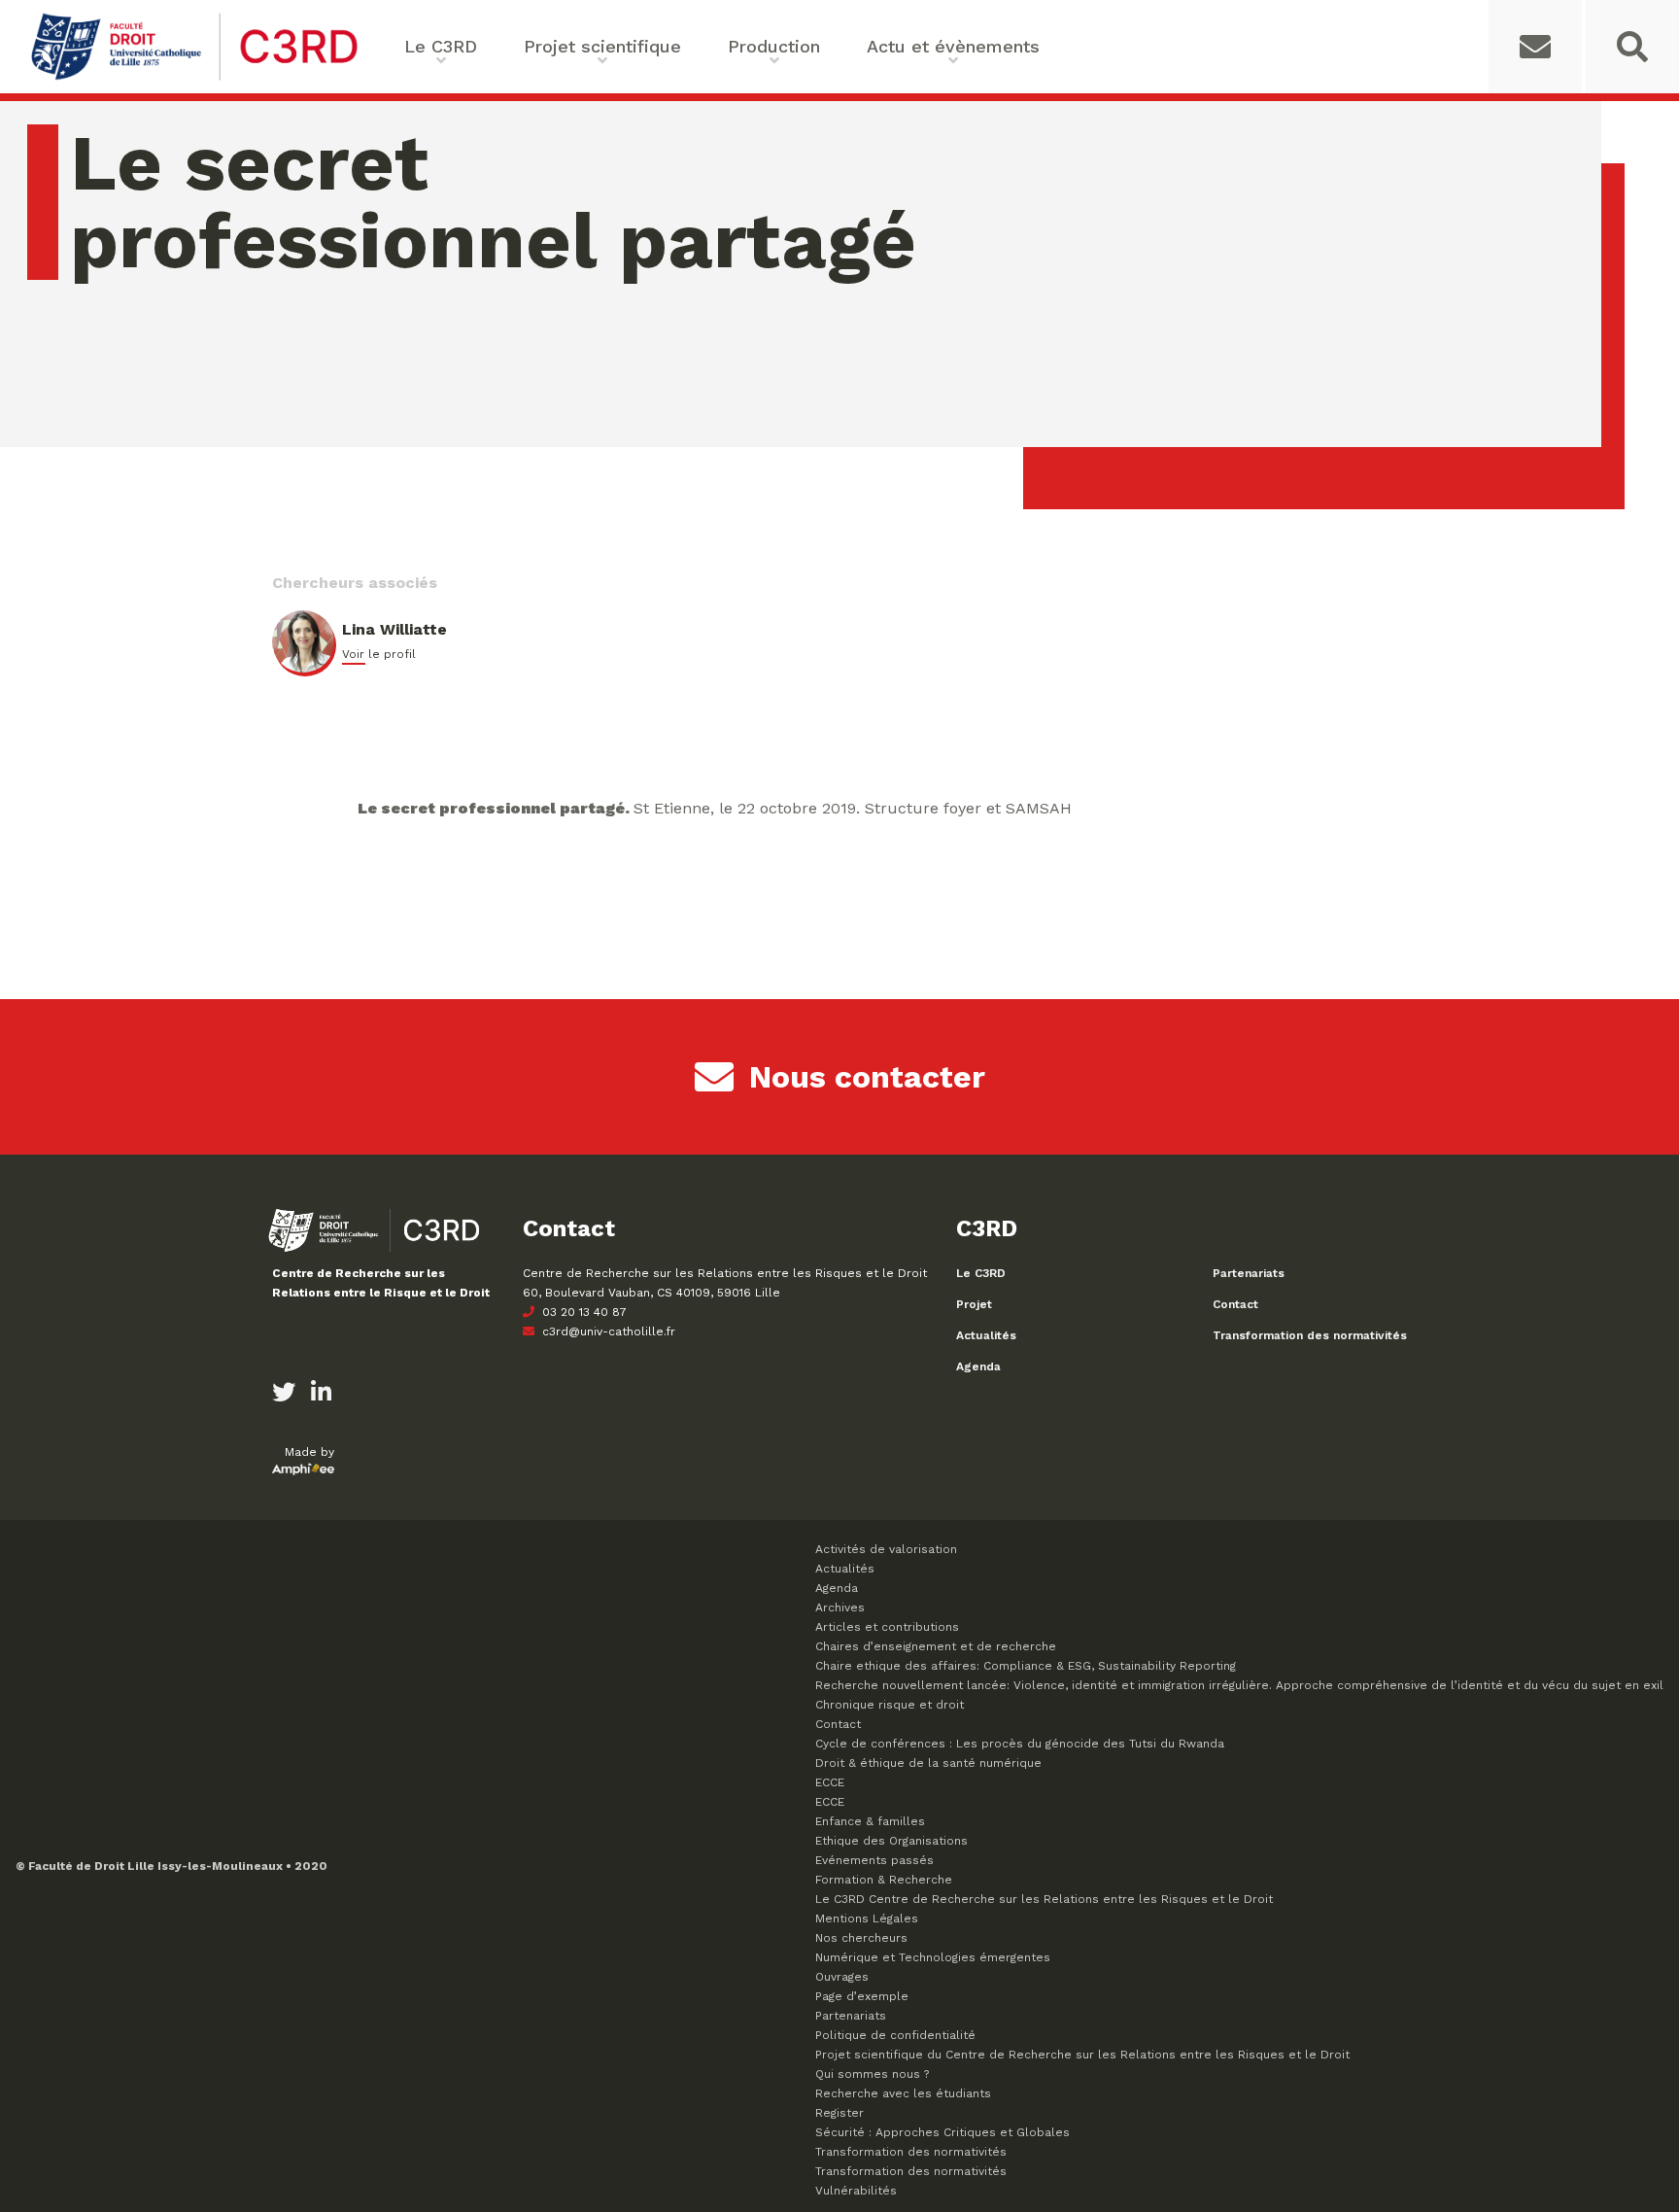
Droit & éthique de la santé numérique (928, 1763)
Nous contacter (867, 1077)
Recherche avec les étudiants (903, 2093)
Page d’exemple (862, 1996)
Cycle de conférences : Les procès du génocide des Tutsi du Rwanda (1020, 1744)
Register (839, 2113)
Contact (1235, 1304)
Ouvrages (842, 1977)
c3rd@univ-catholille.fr (607, 1331)
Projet (974, 1304)
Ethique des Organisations (891, 1841)
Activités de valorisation (886, 1549)
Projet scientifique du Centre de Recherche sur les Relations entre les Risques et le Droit (1082, 2055)
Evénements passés (874, 1860)
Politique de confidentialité (895, 2035)
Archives (840, 1607)
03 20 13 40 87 (583, 1312)
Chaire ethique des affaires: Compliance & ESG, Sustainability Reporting (1026, 1666)
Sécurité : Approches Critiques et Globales (942, 2132)
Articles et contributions (887, 1627)
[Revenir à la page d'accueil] (194, 78)
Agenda (978, 1366)
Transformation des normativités (1310, 1335)
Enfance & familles (870, 1821)
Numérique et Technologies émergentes (933, 1957)
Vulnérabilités (856, 2191)
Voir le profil (379, 654)
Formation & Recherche (884, 1880)
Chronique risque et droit (890, 1705)
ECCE (830, 1782)
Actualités (986, 1335)
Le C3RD (981, 1273)
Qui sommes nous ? (872, 2074)
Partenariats (1249, 1273)
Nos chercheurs (861, 1938)
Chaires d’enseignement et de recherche (936, 1646)
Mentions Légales (867, 1918)
